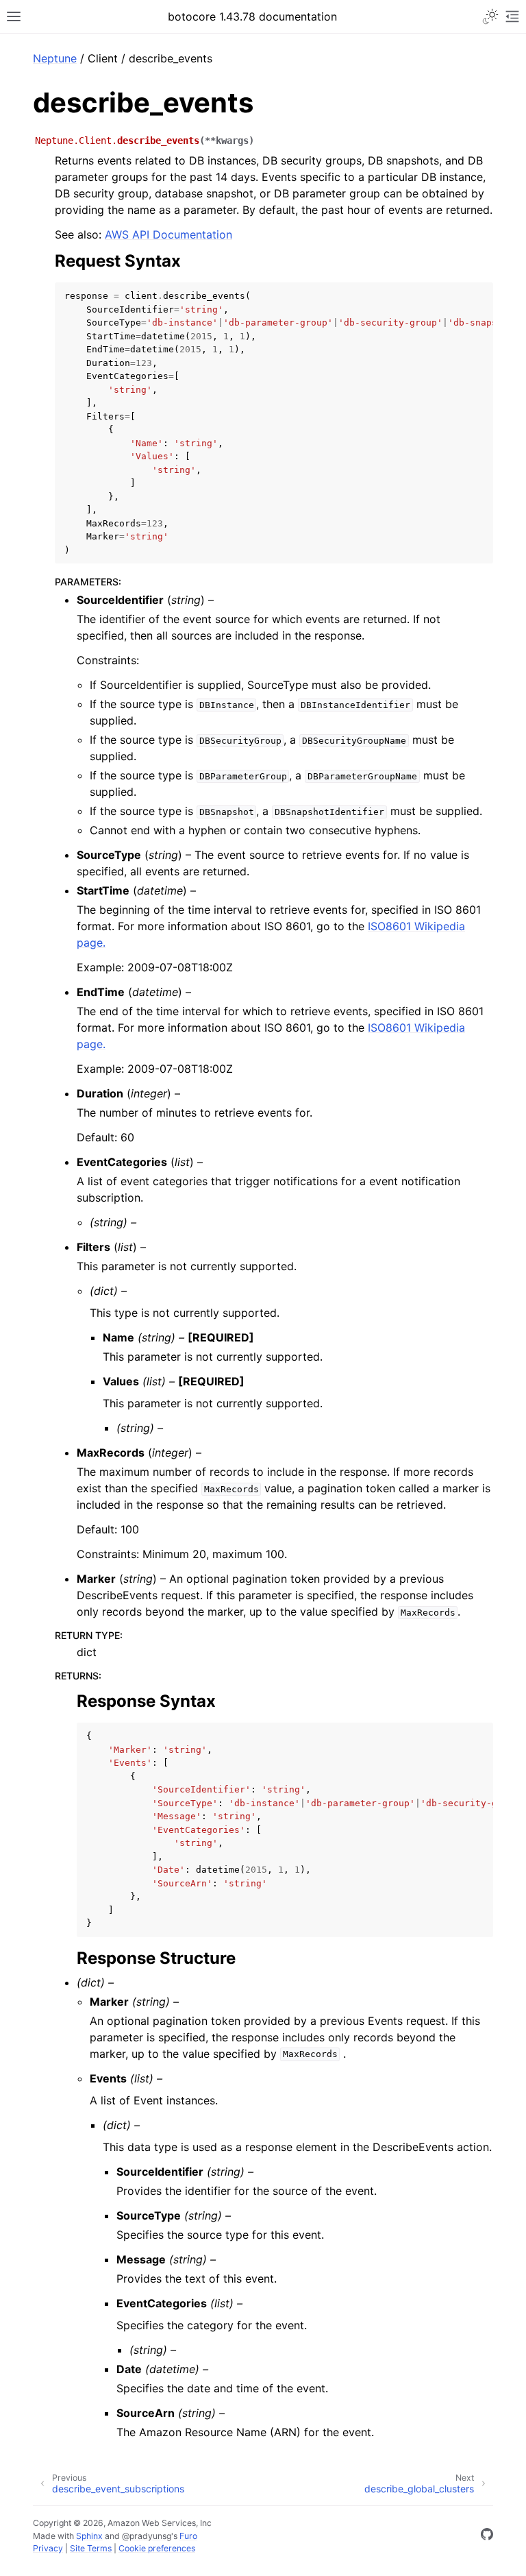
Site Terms (91, 2548)
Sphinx (89, 2536)
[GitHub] (487, 2536)
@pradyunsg (147, 2536)
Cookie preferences (157, 2548)
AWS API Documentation (168, 234)
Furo (188, 2536)
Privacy (48, 2548)
